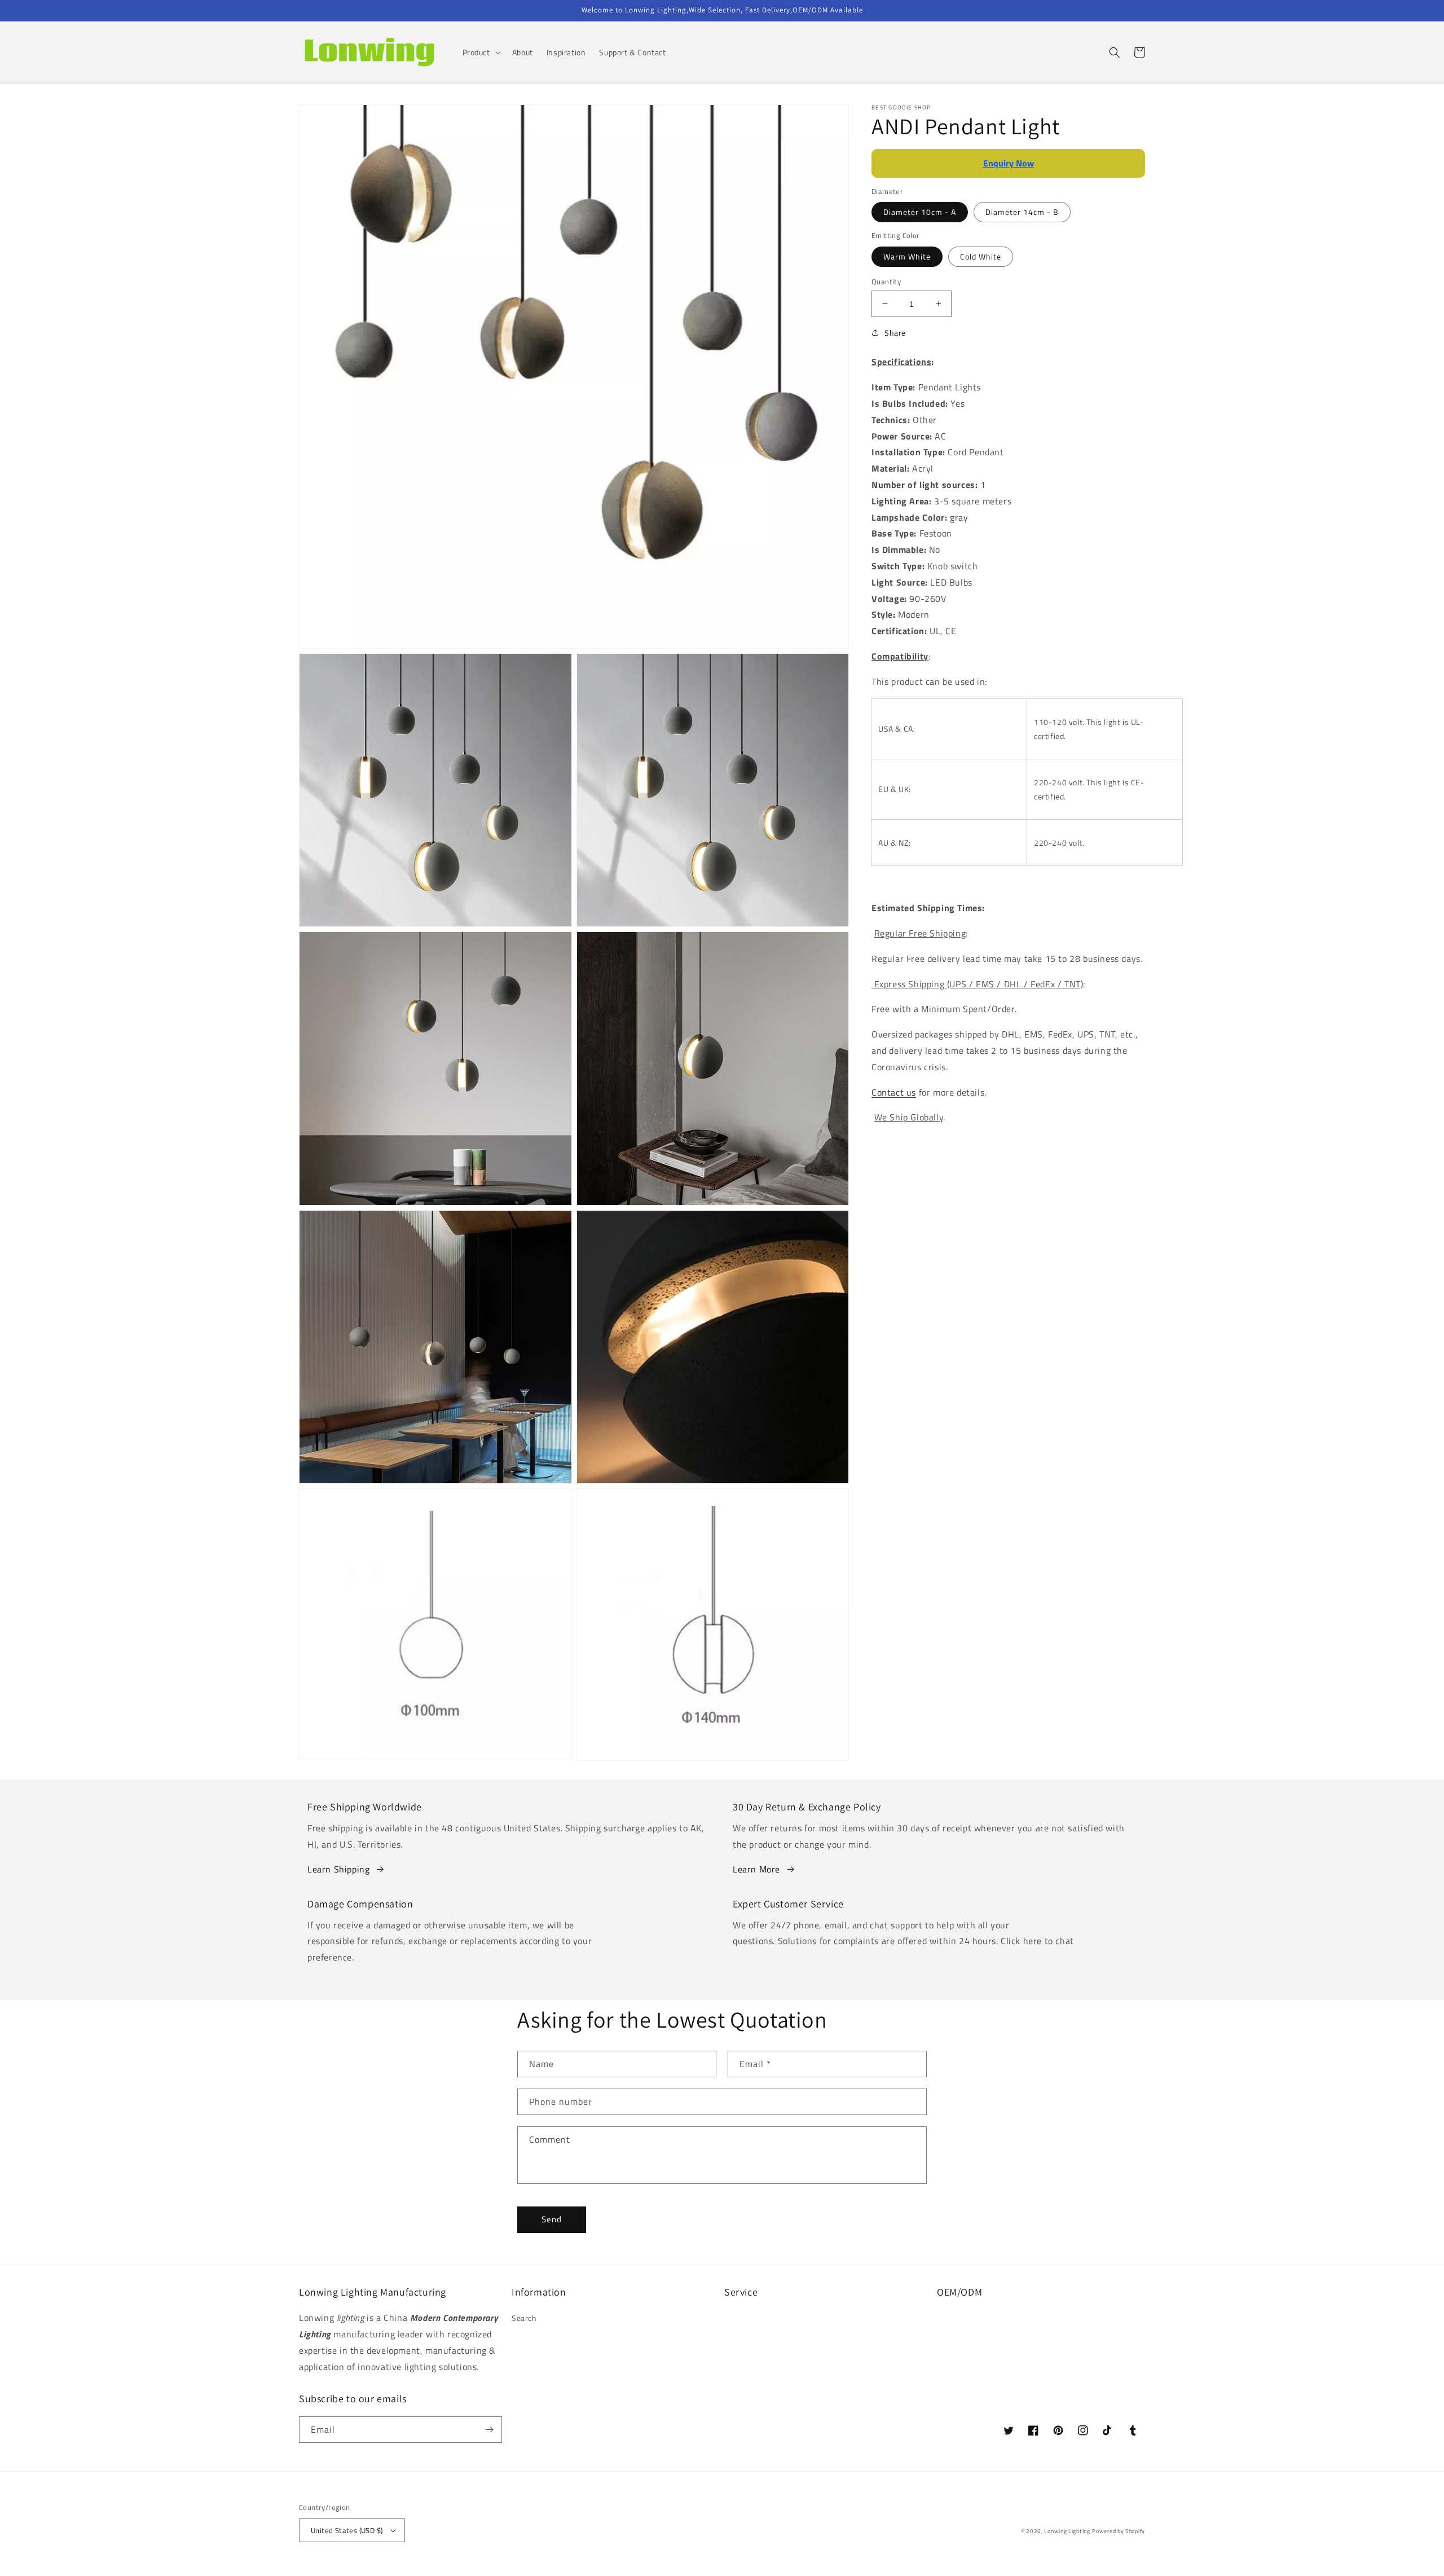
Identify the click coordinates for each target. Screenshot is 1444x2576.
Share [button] (895, 333)
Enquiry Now (1009, 163)
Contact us (894, 1092)
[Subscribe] (489, 2430)
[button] (481, 52)
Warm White (907, 256)
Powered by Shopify (1119, 2531)
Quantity (886, 281)
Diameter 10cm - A (920, 212)
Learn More (756, 1869)
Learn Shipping (338, 1869)
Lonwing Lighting (1067, 2531)
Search (524, 2318)
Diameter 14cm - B (1022, 212)
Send (552, 2219)
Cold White (981, 256)
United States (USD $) (347, 2530)
